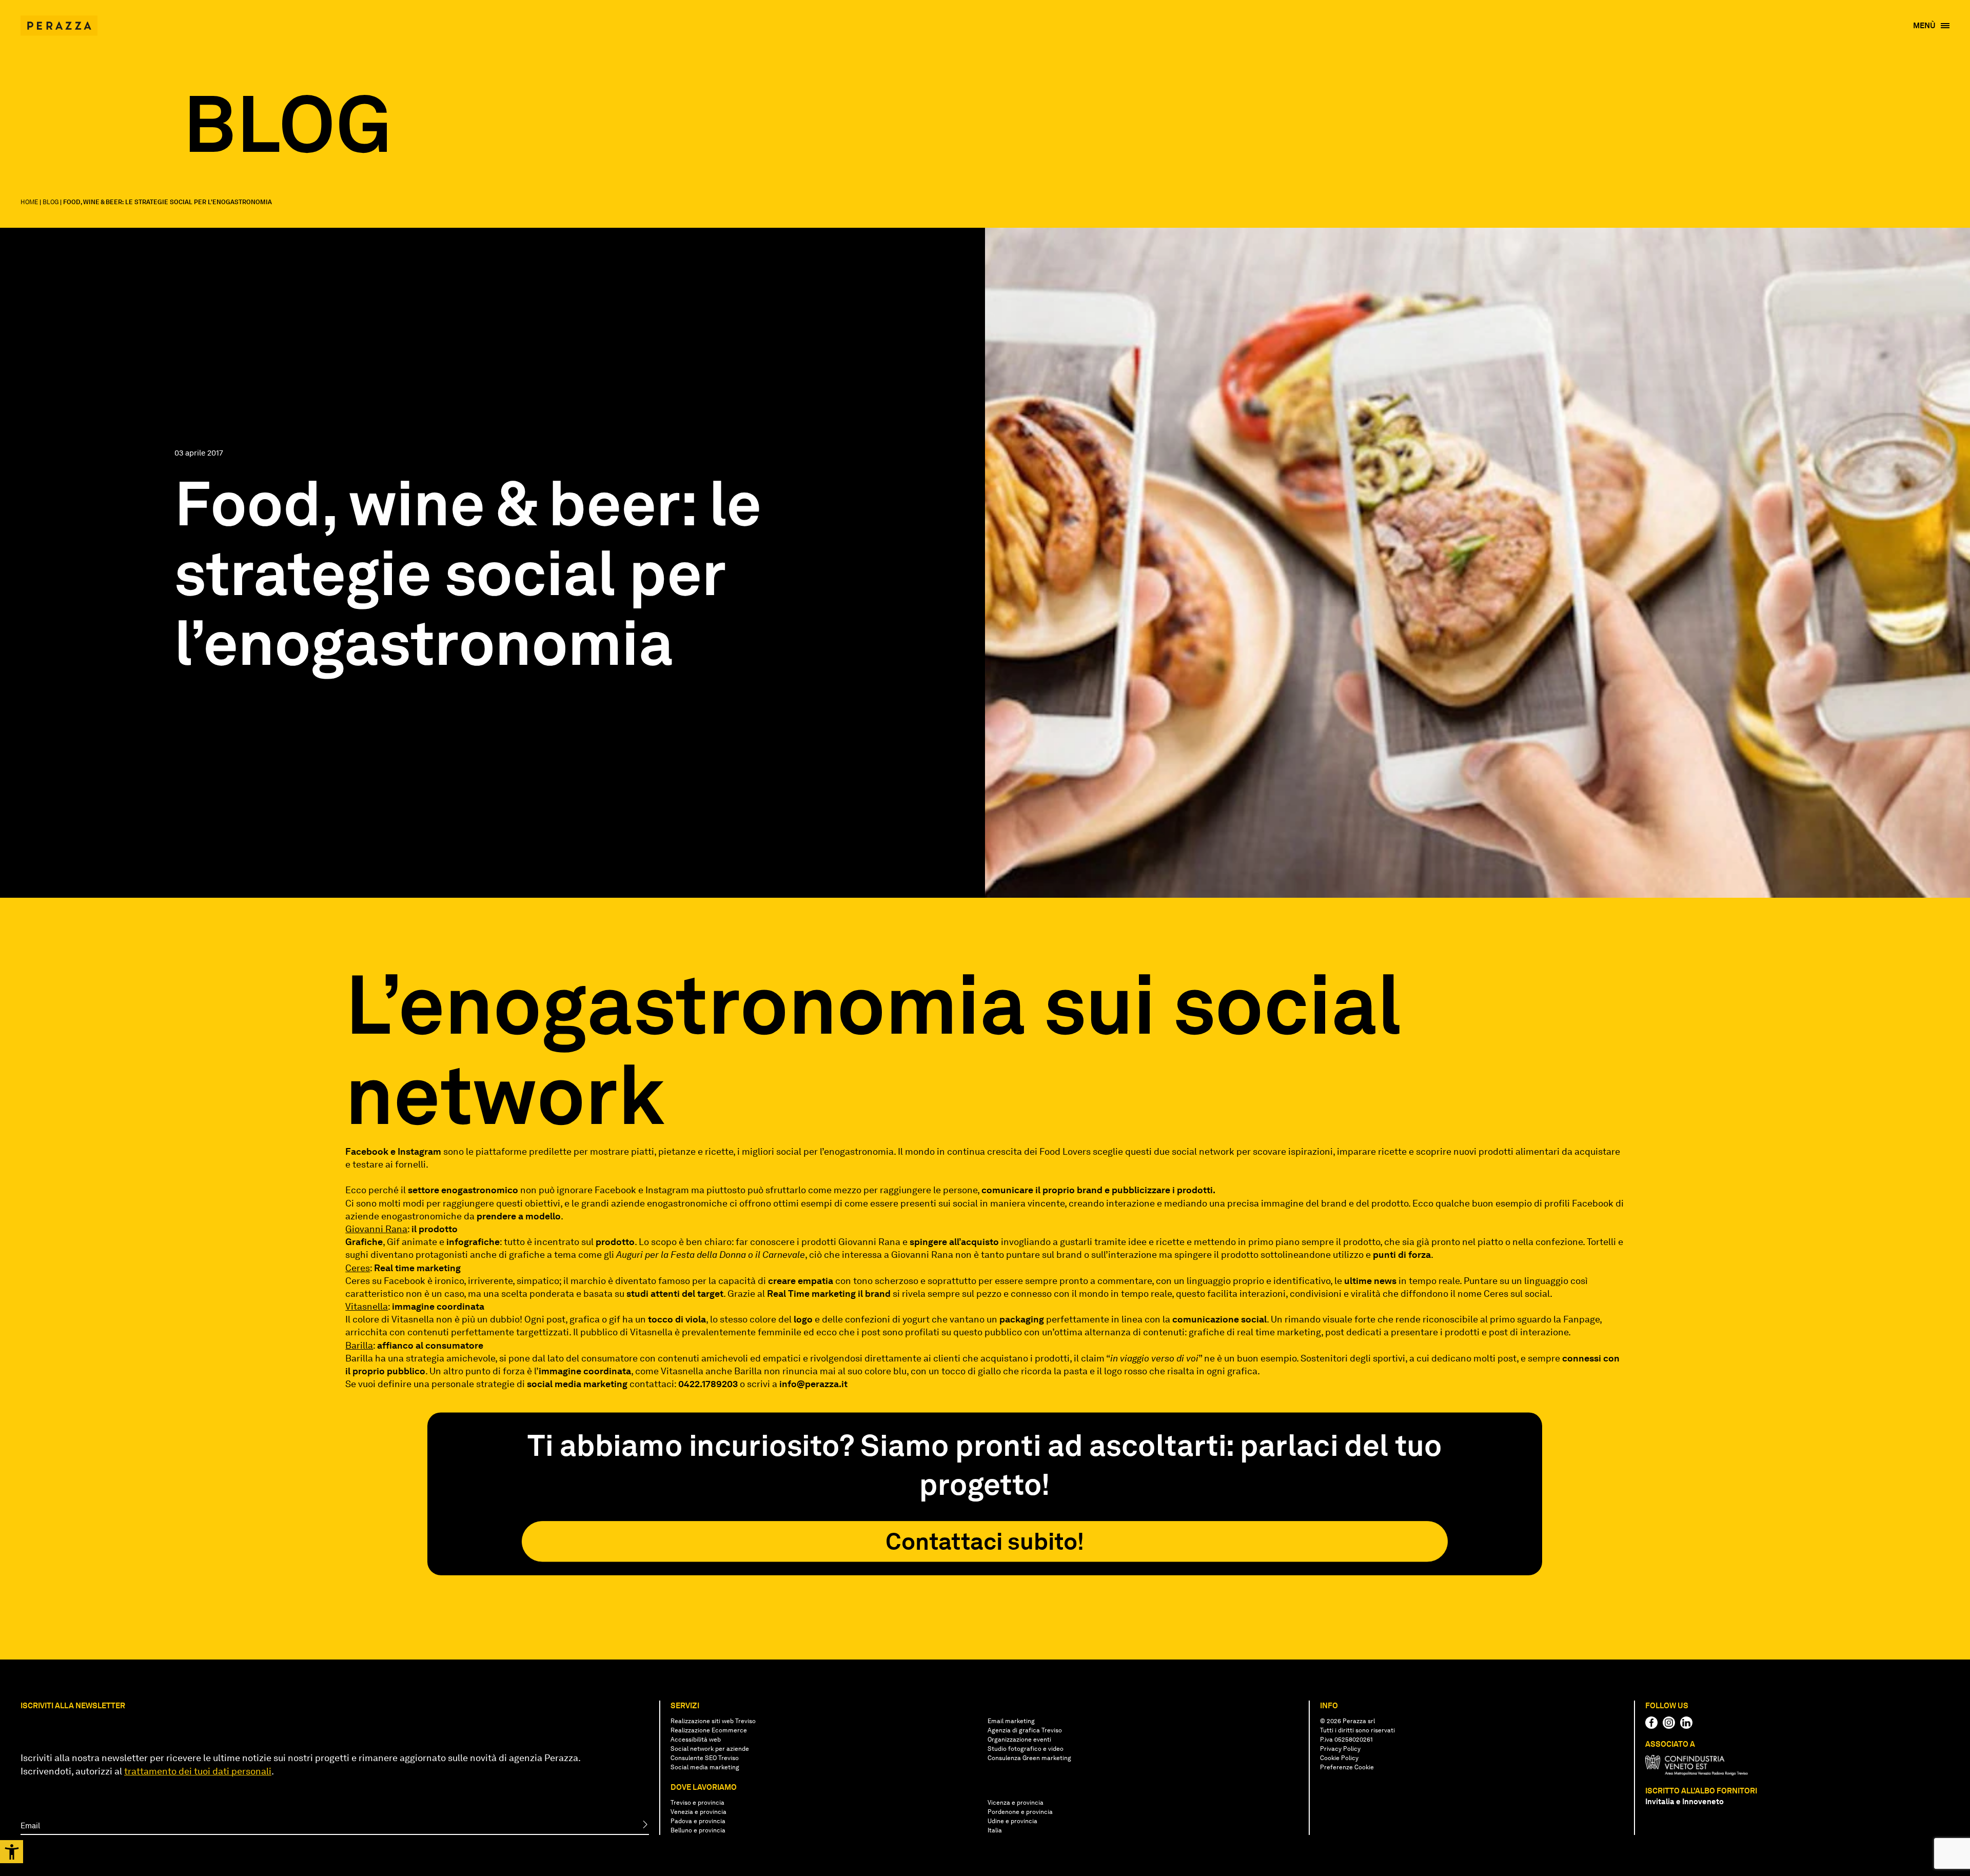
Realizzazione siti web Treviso (713, 1721)
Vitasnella (367, 1306)
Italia (995, 1830)
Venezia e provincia (698, 1812)
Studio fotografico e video (1026, 1749)
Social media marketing (705, 1767)
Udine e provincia (1012, 1821)
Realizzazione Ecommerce (709, 1730)
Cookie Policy (1339, 1758)
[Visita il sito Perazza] (59, 21)
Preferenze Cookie (1347, 1767)
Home (29, 202)
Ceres (358, 1268)
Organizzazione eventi (1019, 1740)
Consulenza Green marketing (1029, 1758)
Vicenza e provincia (1016, 1803)
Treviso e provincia (697, 1803)
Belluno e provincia (698, 1830)
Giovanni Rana (376, 1229)
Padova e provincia (698, 1821)
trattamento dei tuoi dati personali (198, 1771)
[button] (12, 1852)
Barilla (359, 1345)
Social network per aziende (710, 1749)
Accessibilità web (696, 1740)
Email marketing (1011, 1721)
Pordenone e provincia (1020, 1812)
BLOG (51, 202)
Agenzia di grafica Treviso (1025, 1730)
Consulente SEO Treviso (705, 1758)
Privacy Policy (1340, 1749)
